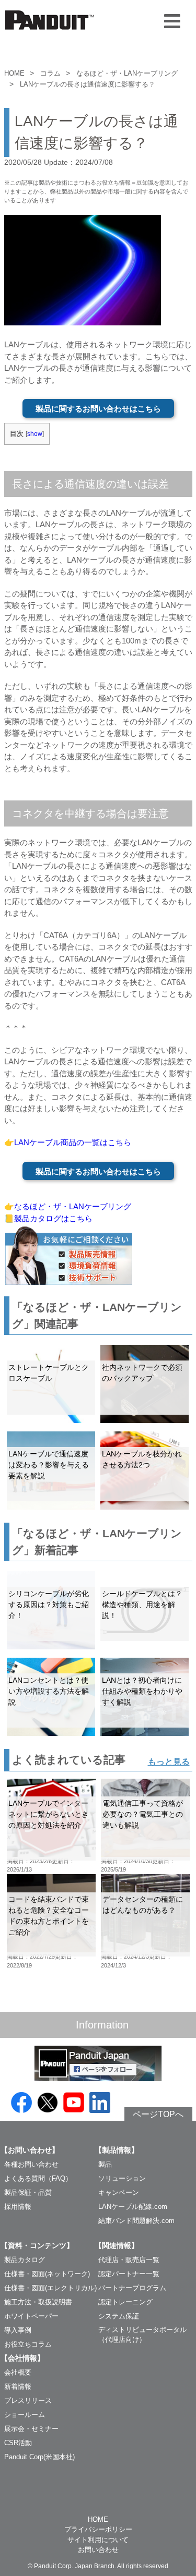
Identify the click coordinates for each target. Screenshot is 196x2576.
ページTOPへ (158, 2114)
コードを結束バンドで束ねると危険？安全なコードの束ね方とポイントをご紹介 (49, 1916)
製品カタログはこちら (53, 1218)
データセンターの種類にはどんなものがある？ (143, 1905)
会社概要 (18, 2372)
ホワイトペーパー (31, 2316)
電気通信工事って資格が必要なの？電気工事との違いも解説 (143, 1814)
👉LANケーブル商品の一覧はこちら (68, 1142)
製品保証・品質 (28, 2192)
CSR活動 (18, 2443)
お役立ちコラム (28, 2344)
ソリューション (122, 2178)
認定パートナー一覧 (129, 2274)
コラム (50, 73)
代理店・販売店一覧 (129, 2260)
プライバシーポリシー (98, 2529)
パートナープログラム (132, 2288)
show (35, 434)
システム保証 (119, 2316)
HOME (14, 73)
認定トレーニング (125, 2302)
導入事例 (18, 2330)
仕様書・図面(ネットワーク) (47, 2274)
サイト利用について (98, 2540)
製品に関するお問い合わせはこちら (98, 409)
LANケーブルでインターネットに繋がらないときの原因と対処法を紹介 (49, 1814)
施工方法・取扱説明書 (38, 2302)
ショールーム (25, 2415)
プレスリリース (28, 2401)
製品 (105, 2164)
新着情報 (18, 2386)
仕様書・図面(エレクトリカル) (50, 2288)
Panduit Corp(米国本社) (39, 2457)
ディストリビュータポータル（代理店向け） (142, 2335)
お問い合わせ (98, 2550)
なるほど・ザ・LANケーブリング (127, 73)
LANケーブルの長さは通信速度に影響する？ (88, 84)
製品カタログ (25, 2260)
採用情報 (18, 2207)
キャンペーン (119, 2192)
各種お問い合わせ (31, 2164)
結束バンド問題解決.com (136, 2221)
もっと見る (169, 1762)
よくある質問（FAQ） (38, 2178)
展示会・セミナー (31, 2429)
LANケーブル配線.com (133, 2207)
